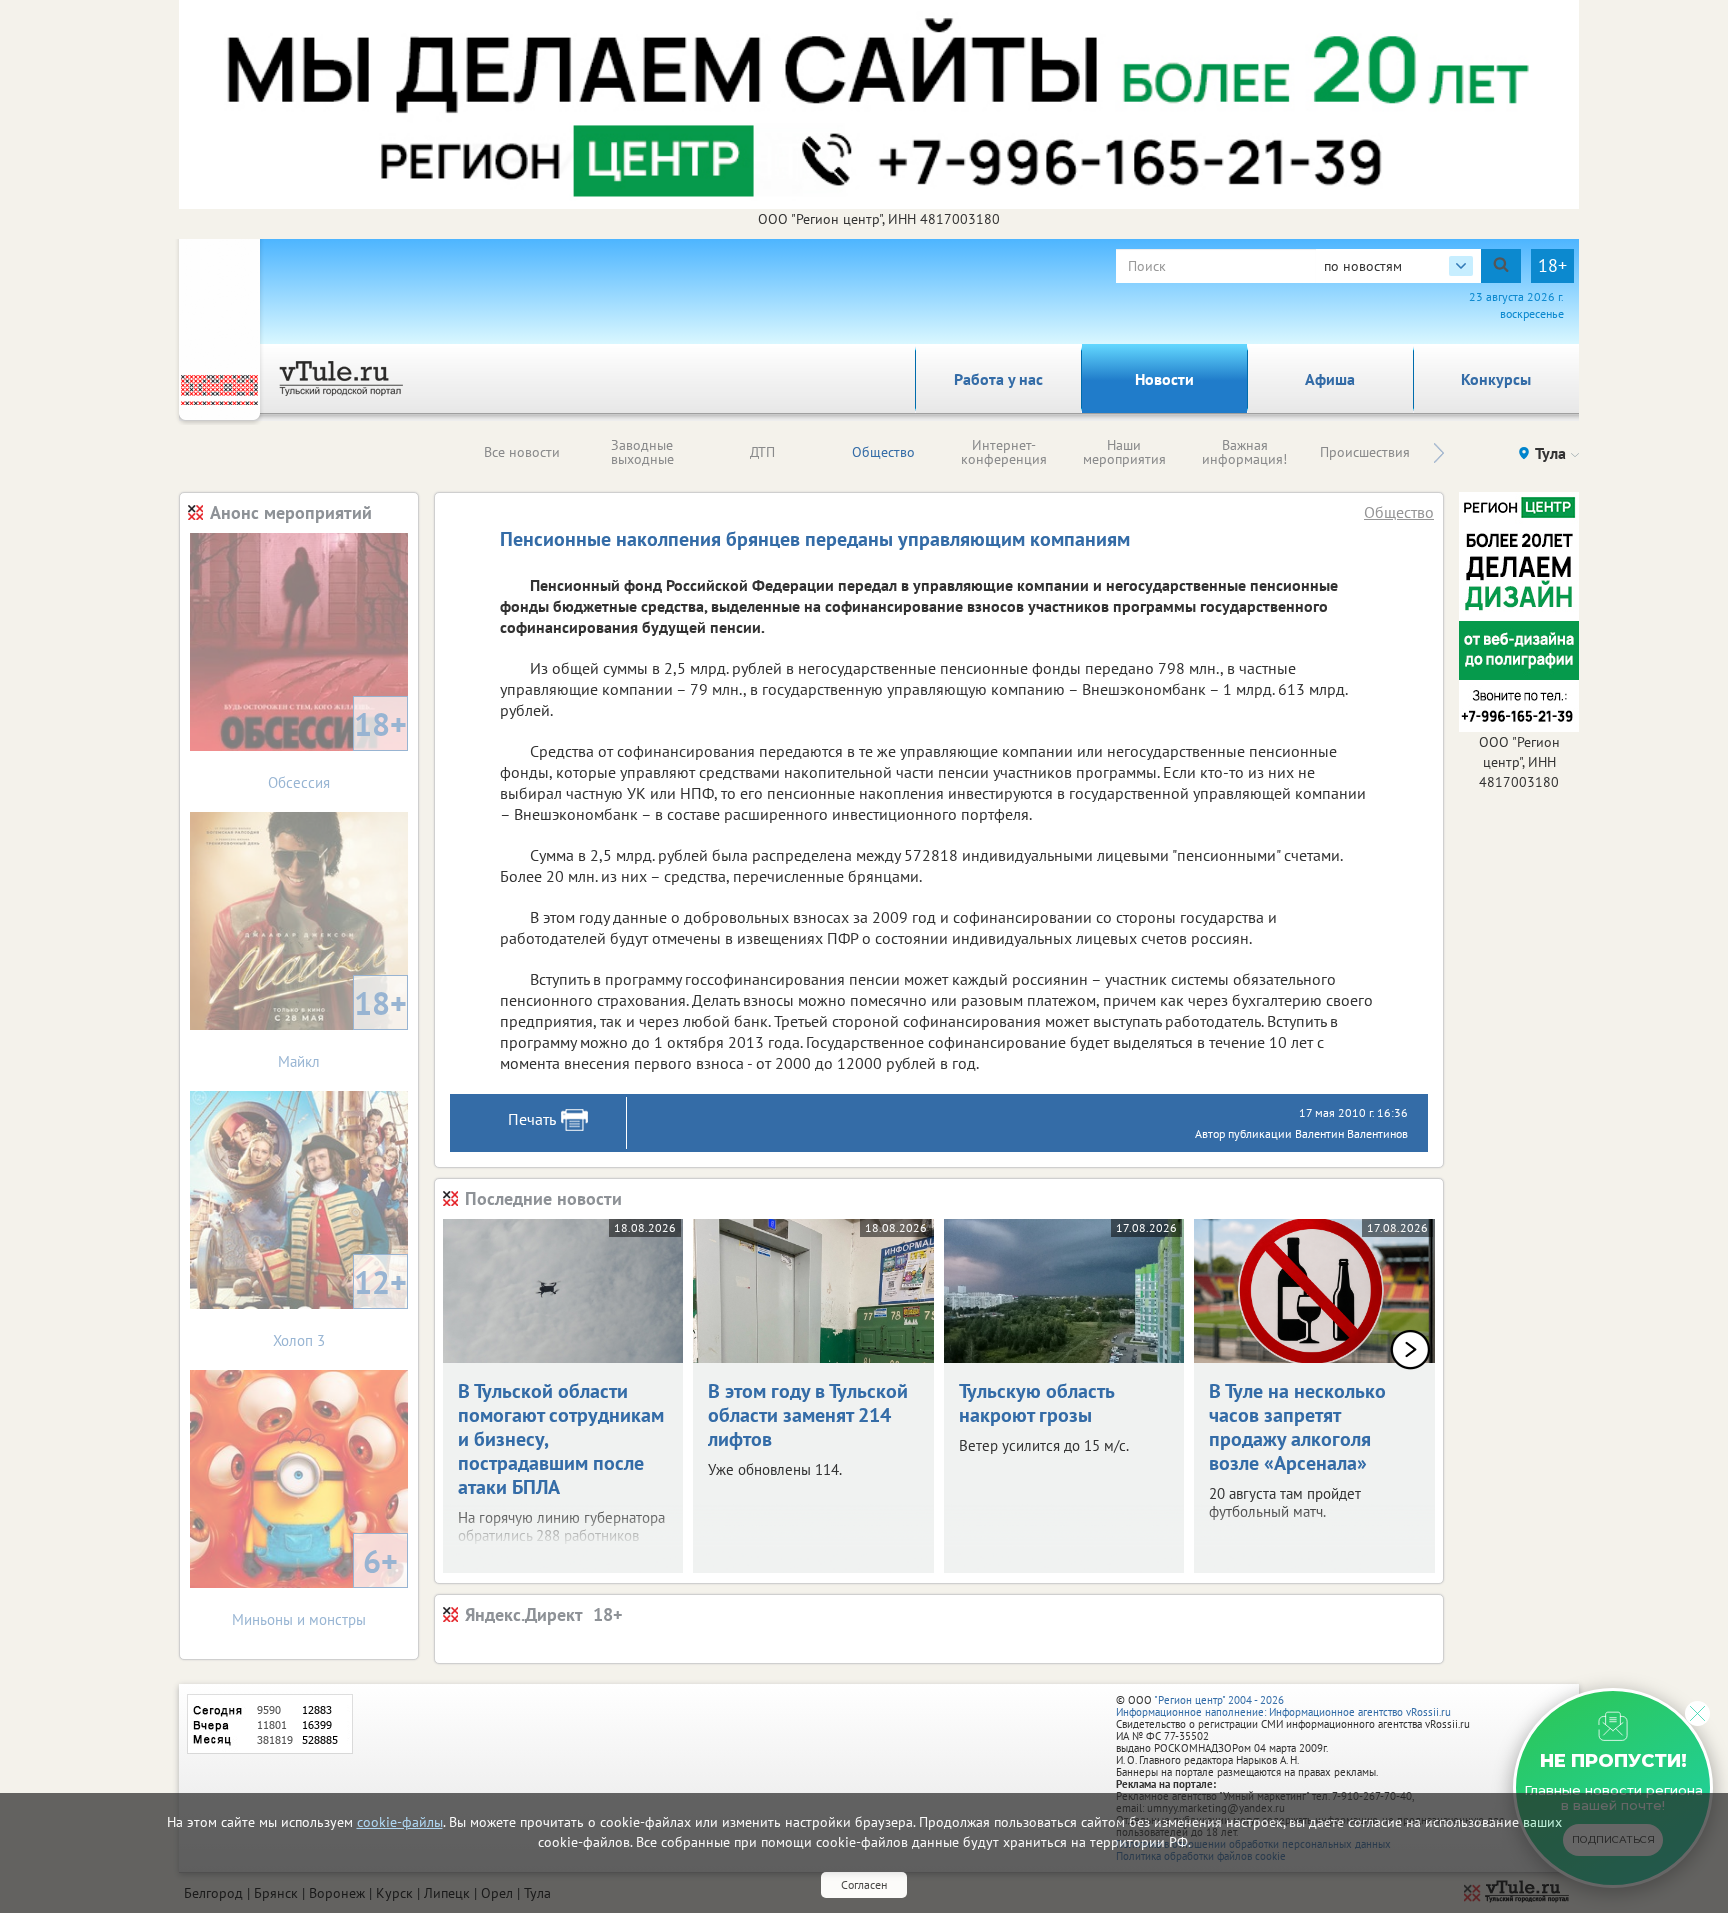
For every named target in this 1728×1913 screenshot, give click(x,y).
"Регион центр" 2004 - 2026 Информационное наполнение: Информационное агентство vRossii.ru (1283, 1706)
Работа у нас (998, 379)
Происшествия (1365, 452)
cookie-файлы (400, 1822)
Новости (1164, 379)
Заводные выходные (642, 452)
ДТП (762, 452)
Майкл (342, 1026)
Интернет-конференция (1004, 452)
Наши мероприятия (1124, 452)
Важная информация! (1244, 452)
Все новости (522, 452)
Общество (883, 452)
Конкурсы (1496, 379)
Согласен (864, 1884)
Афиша (1330, 379)
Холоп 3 (340, 1305)
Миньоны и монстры (315, 1584)
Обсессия (337, 747)
